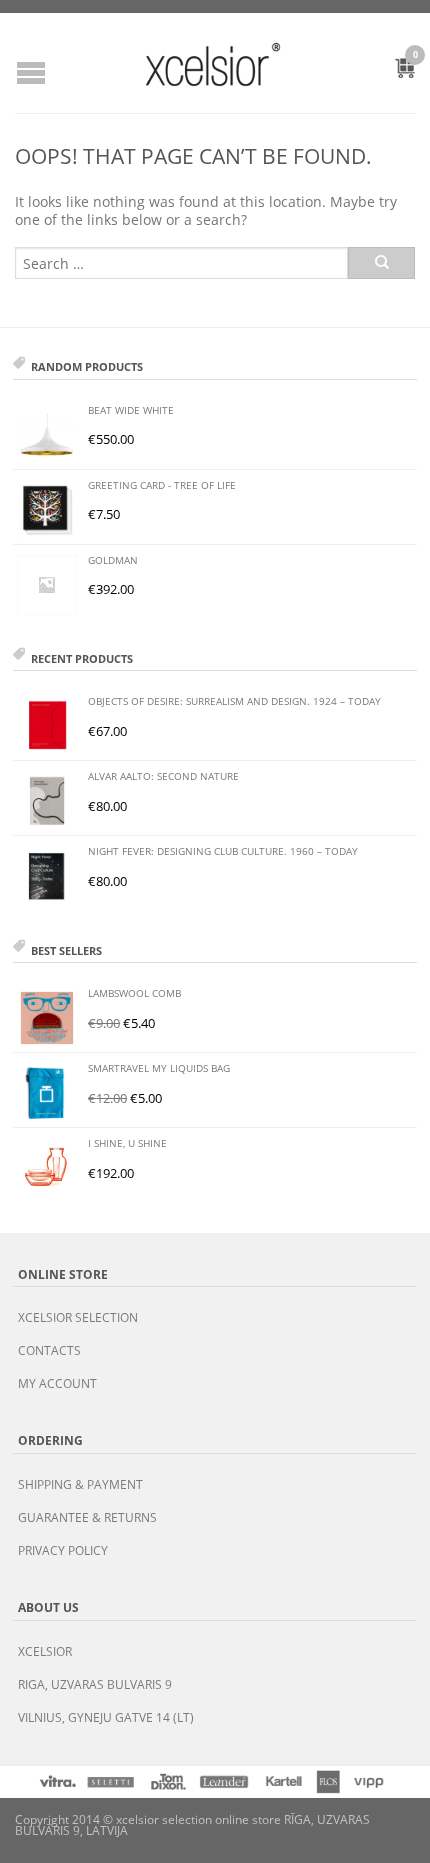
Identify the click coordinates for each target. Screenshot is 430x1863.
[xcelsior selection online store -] (213, 64)
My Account (57, 1383)
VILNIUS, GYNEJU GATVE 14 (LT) (106, 1717)
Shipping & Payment (80, 1484)
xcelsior (45, 1651)
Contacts (49, 1350)
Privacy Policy (63, 1550)
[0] (394, 71)
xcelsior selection (78, 1317)
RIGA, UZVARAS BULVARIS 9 (95, 1684)
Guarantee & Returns (87, 1517)
